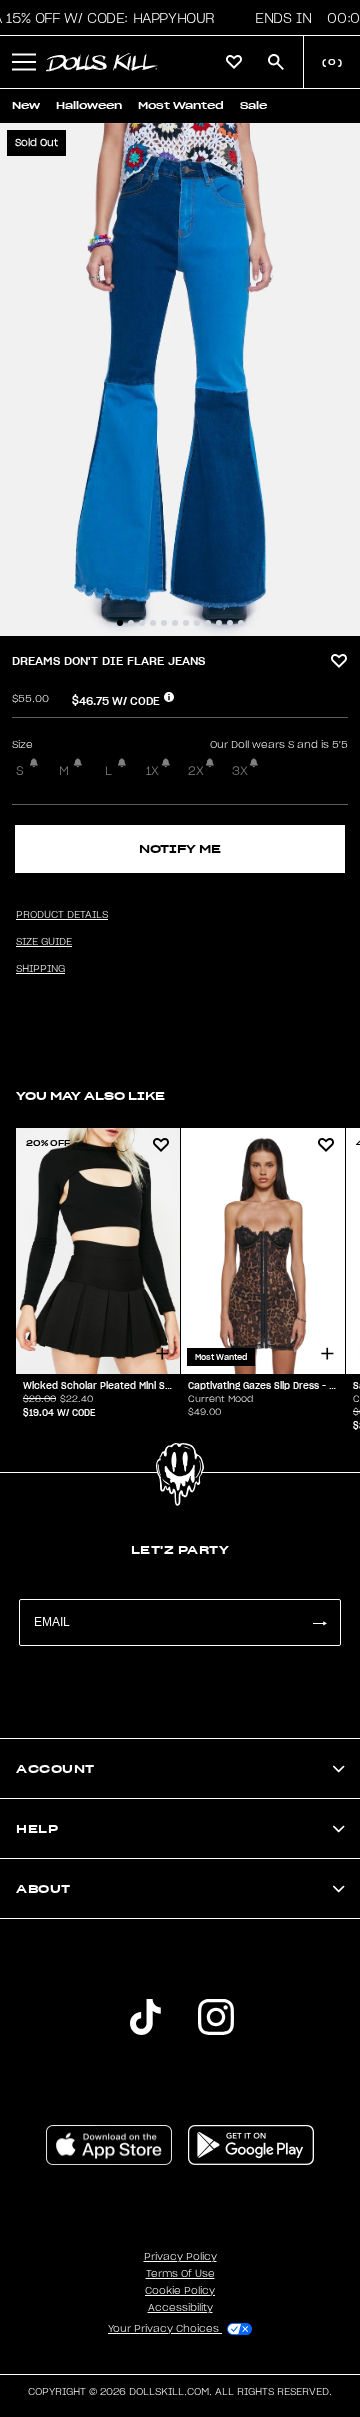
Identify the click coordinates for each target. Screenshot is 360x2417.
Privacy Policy (180, 2257)
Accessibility (180, 2308)
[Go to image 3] (142, 623)
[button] (24, 62)
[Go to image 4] (153, 623)
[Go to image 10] (219, 623)
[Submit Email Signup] (319, 1622)
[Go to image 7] (186, 623)
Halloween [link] (89, 105)
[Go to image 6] (175, 623)
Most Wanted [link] (181, 105)
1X (152, 771)
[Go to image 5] (164, 623)
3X (240, 771)
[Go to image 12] (241, 623)
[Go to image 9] (208, 623)
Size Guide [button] (44, 942)
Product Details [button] (62, 915)
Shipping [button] (40, 969)
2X (196, 771)
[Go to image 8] (197, 623)
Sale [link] (253, 105)
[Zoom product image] (180, 379)
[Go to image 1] (120, 623)
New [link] (26, 105)
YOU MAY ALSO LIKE (90, 1095)
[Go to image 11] (230, 623)
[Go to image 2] (131, 623)
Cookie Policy (180, 2291)
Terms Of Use (180, 2274)
